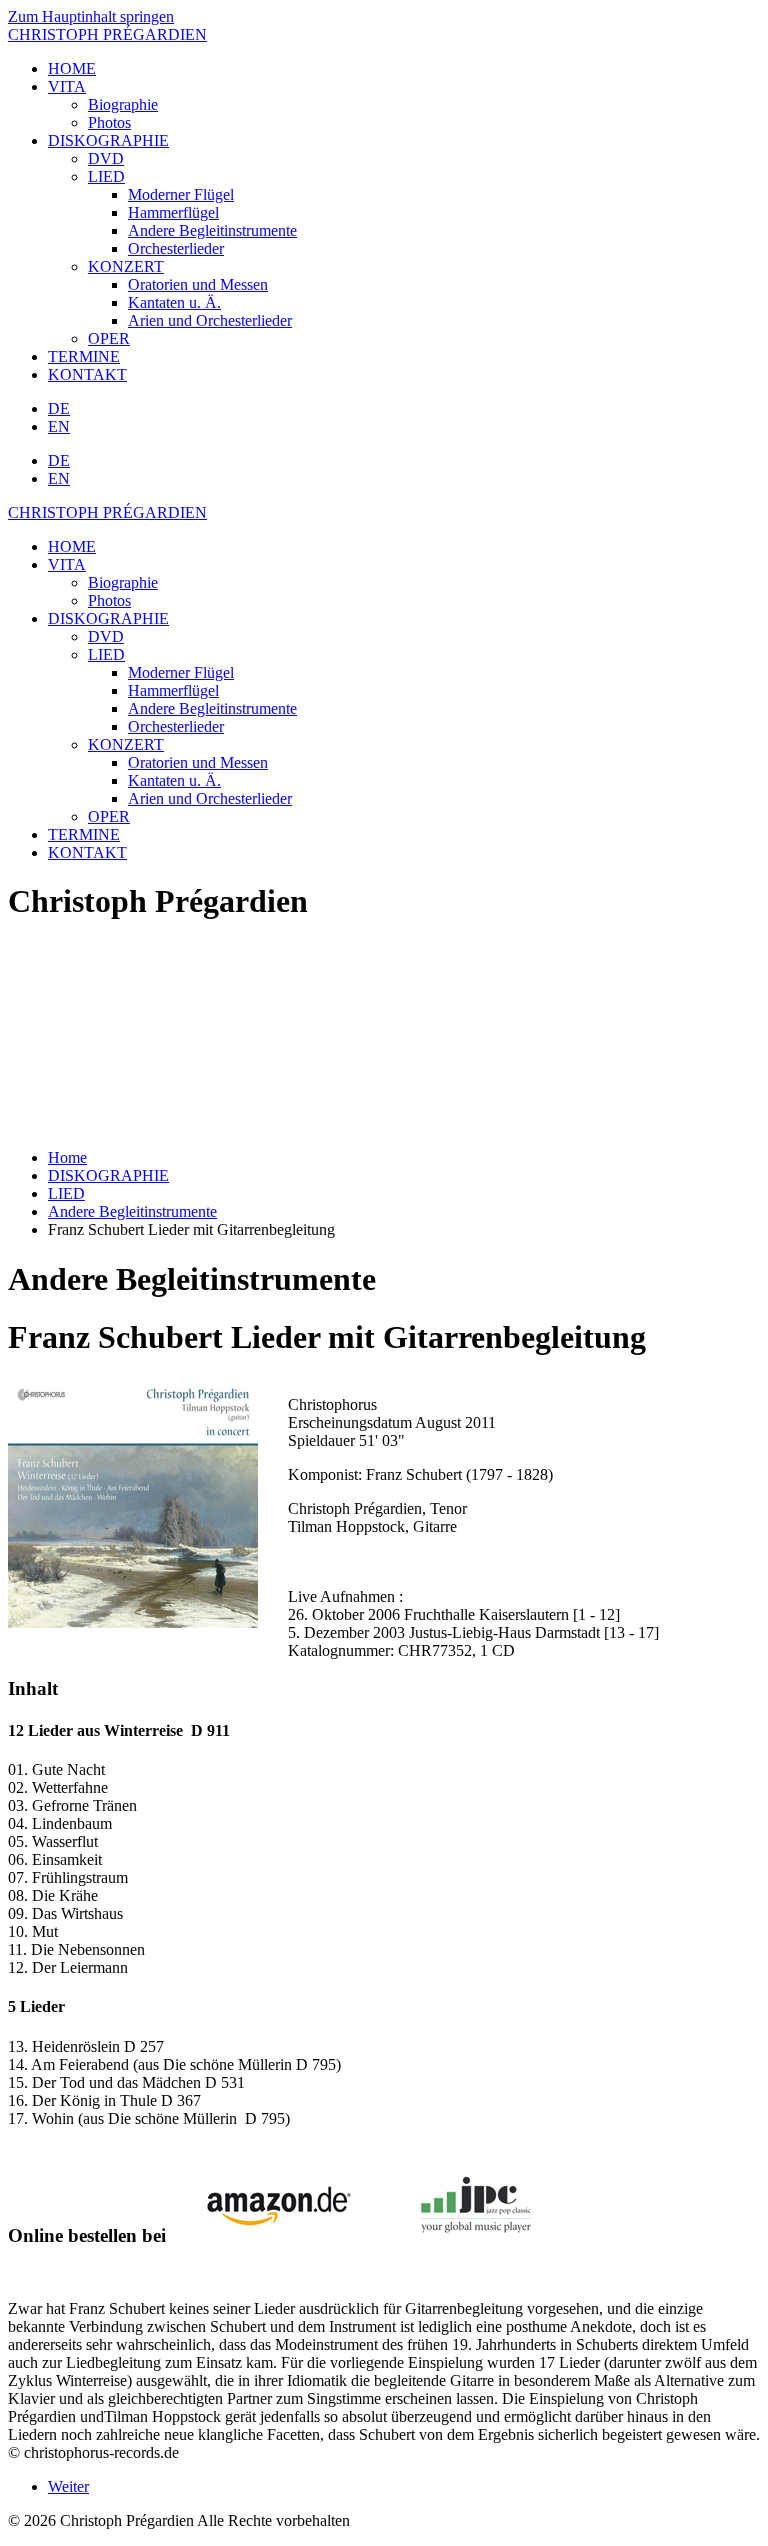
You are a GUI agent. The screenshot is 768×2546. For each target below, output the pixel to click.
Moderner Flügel (181, 194)
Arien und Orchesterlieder (210, 320)
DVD (106, 158)
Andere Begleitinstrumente (212, 230)
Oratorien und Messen (198, 284)
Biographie (123, 104)
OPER (109, 338)
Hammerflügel (173, 212)
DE (59, 408)
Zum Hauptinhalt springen (91, 16)
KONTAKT (87, 374)
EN (59, 426)
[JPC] (476, 2235)
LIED (106, 176)
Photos (109, 122)
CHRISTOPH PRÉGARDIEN (107, 34)
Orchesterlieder (176, 248)
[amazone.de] (271, 2235)
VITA (67, 86)
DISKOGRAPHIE (108, 140)
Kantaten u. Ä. (174, 302)
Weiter (68, 2486)
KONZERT (126, 266)
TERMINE (84, 356)
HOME (72, 68)
